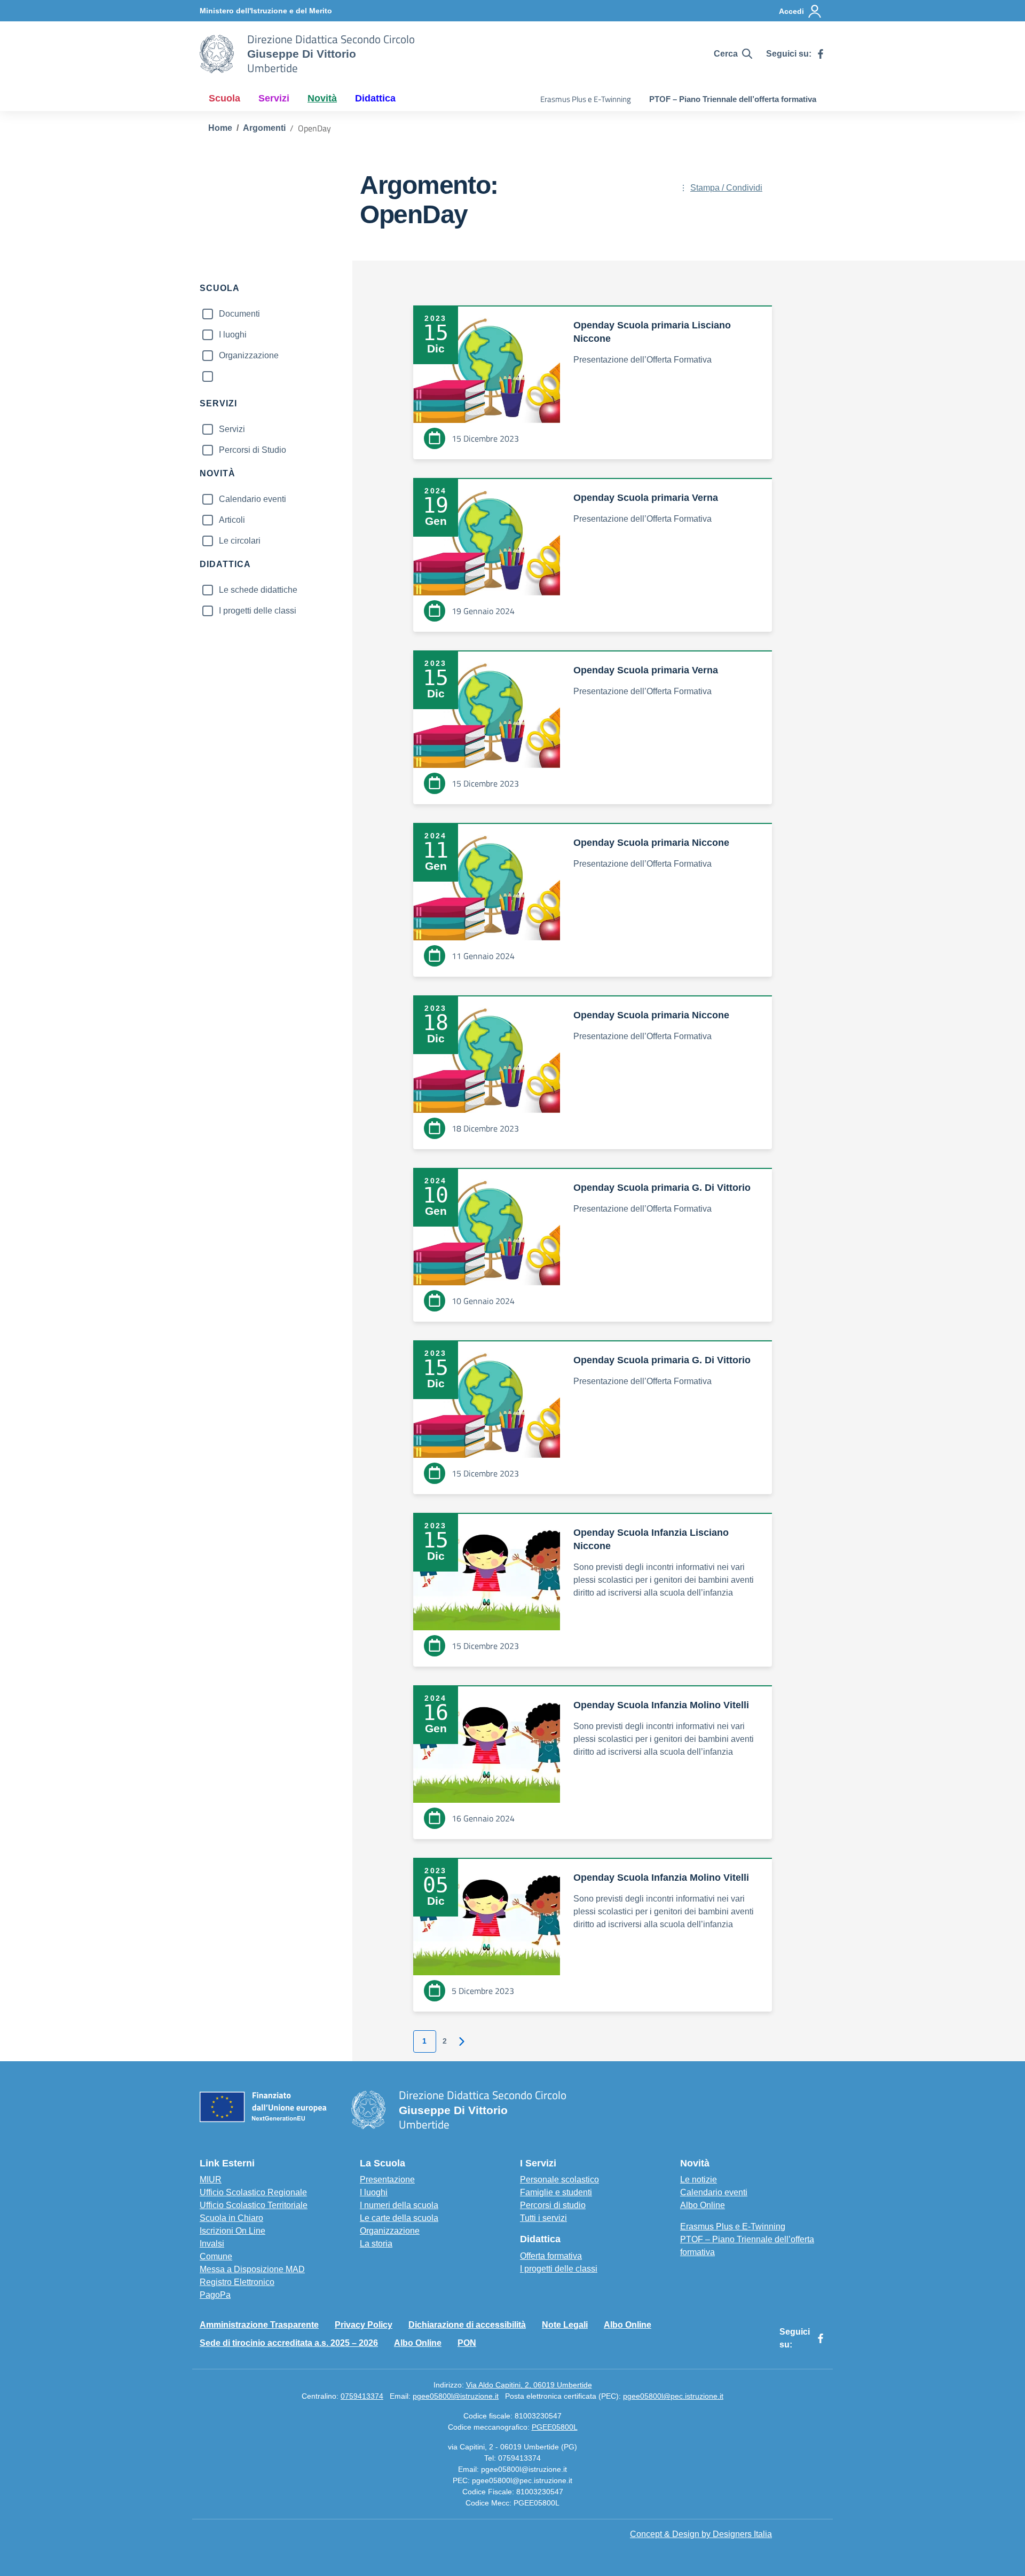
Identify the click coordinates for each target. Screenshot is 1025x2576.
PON (467, 2343)
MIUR (211, 2180)
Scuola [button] (224, 98)
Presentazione (387, 2180)
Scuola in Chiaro (231, 2218)
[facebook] (821, 54)
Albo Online (703, 2205)
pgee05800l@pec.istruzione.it (673, 2396)
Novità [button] (322, 98)
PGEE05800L (555, 2427)
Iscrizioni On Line (232, 2231)
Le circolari (240, 541)
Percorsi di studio (553, 2205)
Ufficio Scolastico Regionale (253, 2192)
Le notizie (699, 2180)
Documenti (239, 314)
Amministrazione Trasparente (259, 2325)
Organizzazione (249, 355)
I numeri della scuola (399, 2205)
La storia (376, 2244)
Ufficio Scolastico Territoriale (254, 2205)
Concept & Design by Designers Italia (701, 2534)
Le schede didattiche (258, 590)
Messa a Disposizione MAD (252, 2269)
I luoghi (233, 335)
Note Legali (565, 2325)
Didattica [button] (375, 98)
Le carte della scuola (399, 2218)
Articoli (232, 520)
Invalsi (212, 2244)
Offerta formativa (551, 2256)
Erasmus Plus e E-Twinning (586, 99)
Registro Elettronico (237, 2282)
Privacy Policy (364, 2325)
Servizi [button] (274, 98)
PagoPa (215, 2295)
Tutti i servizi (543, 2218)
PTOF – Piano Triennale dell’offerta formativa (733, 99)
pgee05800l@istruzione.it (456, 2396)
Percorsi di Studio (253, 450)
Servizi (232, 429)
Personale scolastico (559, 2180)
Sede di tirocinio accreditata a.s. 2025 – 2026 (289, 2343)
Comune (216, 2256)
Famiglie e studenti (556, 2192)
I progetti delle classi (258, 611)
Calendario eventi (253, 499)
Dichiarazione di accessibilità (467, 2325)
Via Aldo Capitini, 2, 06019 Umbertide (529, 2385)
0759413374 (362, 2396)
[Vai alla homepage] (217, 54)
